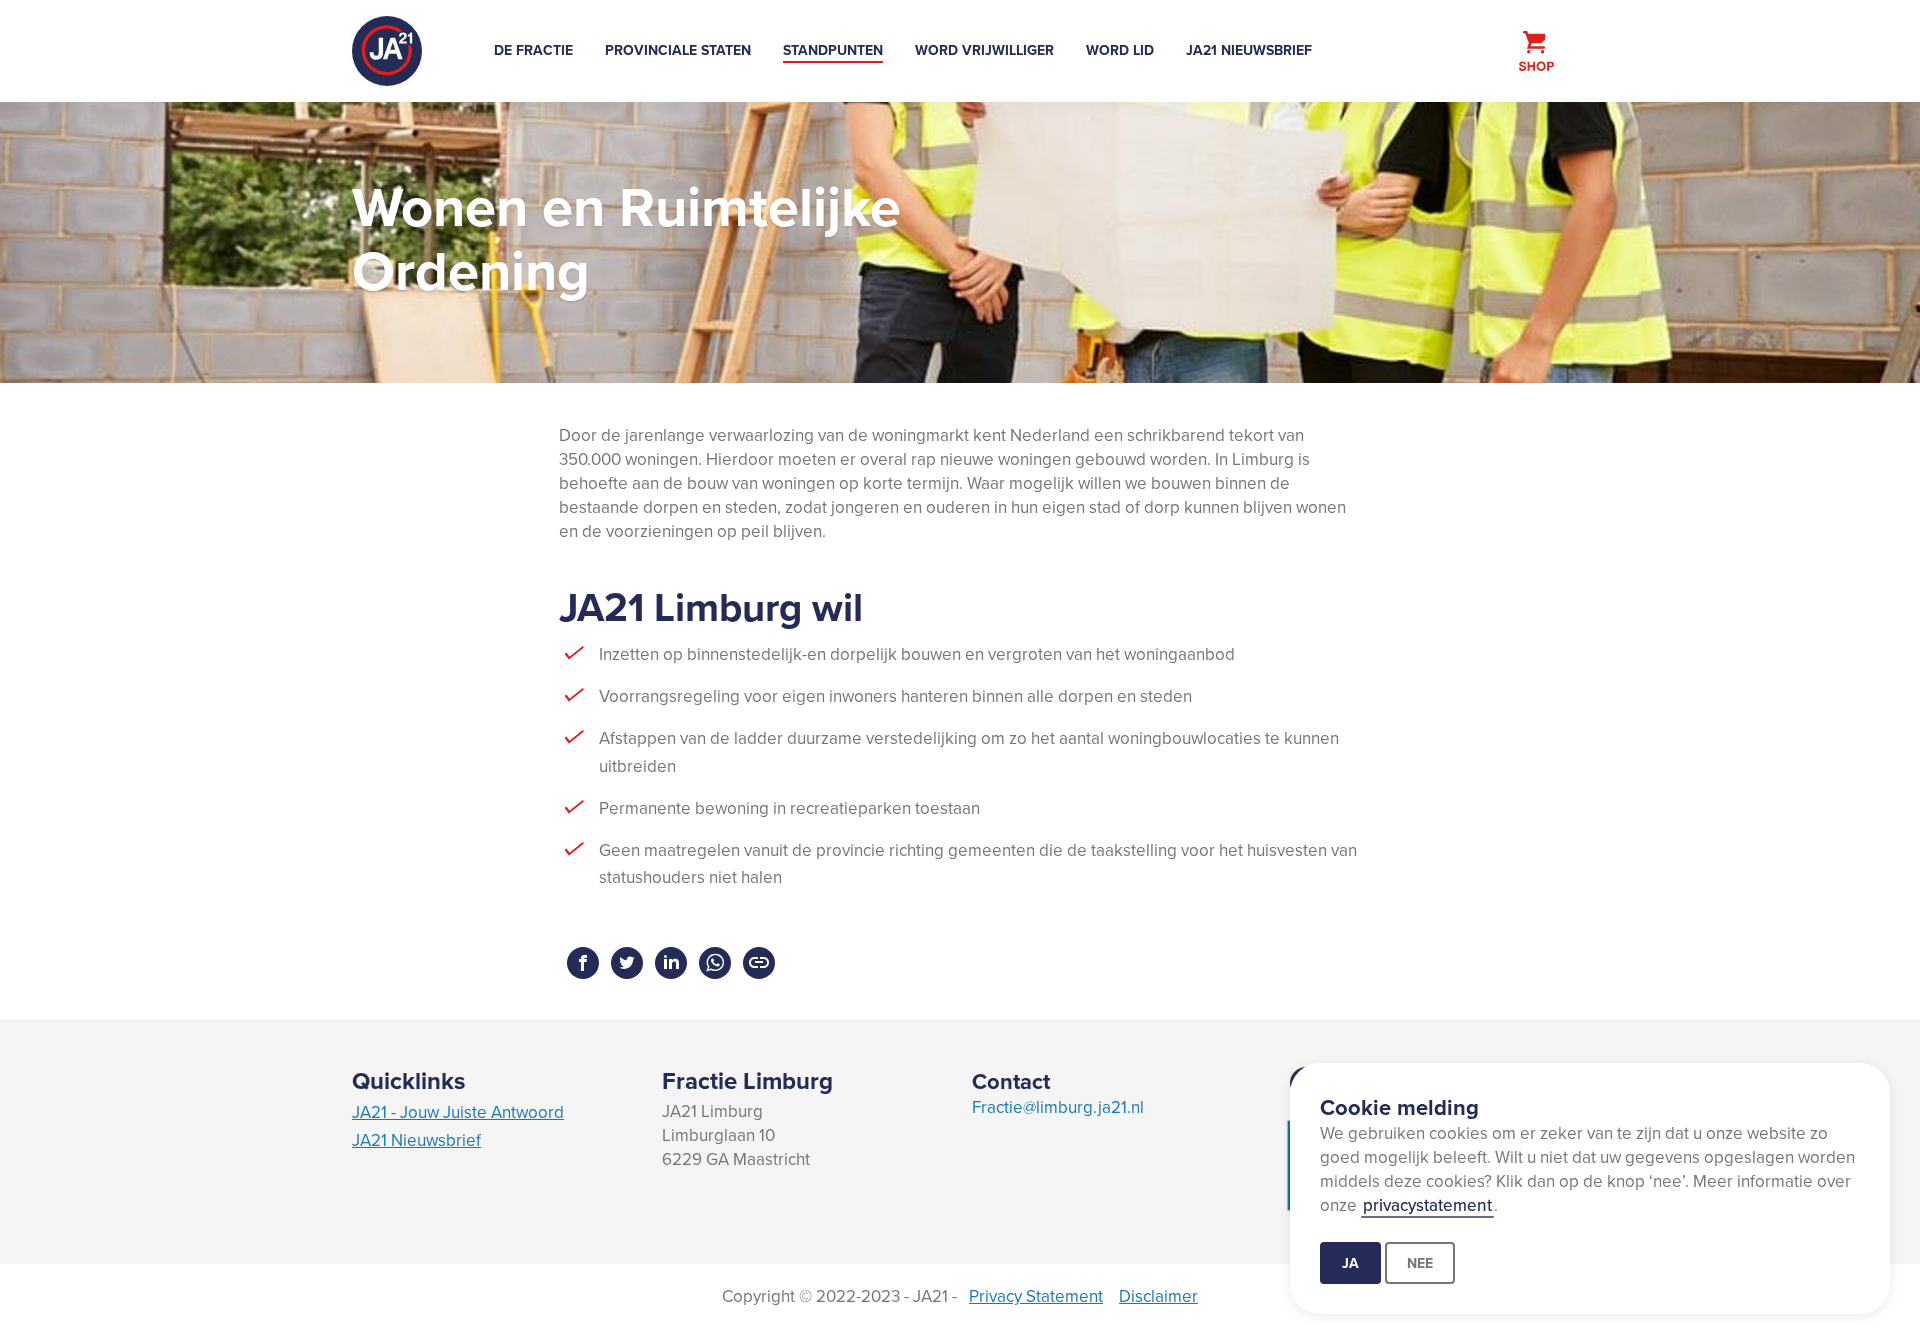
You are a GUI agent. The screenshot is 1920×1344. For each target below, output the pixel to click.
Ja (1350, 1263)
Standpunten (833, 50)
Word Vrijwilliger (984, 50)
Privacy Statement (1036, 1296)
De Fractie (533, 50)
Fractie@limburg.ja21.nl (1058, 1107)
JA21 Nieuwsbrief (1249, 50)
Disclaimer (1158, 1296)
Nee (1420, 1263)
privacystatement (1427, 1205)
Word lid (1120, 50)
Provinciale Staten (678, 50)
